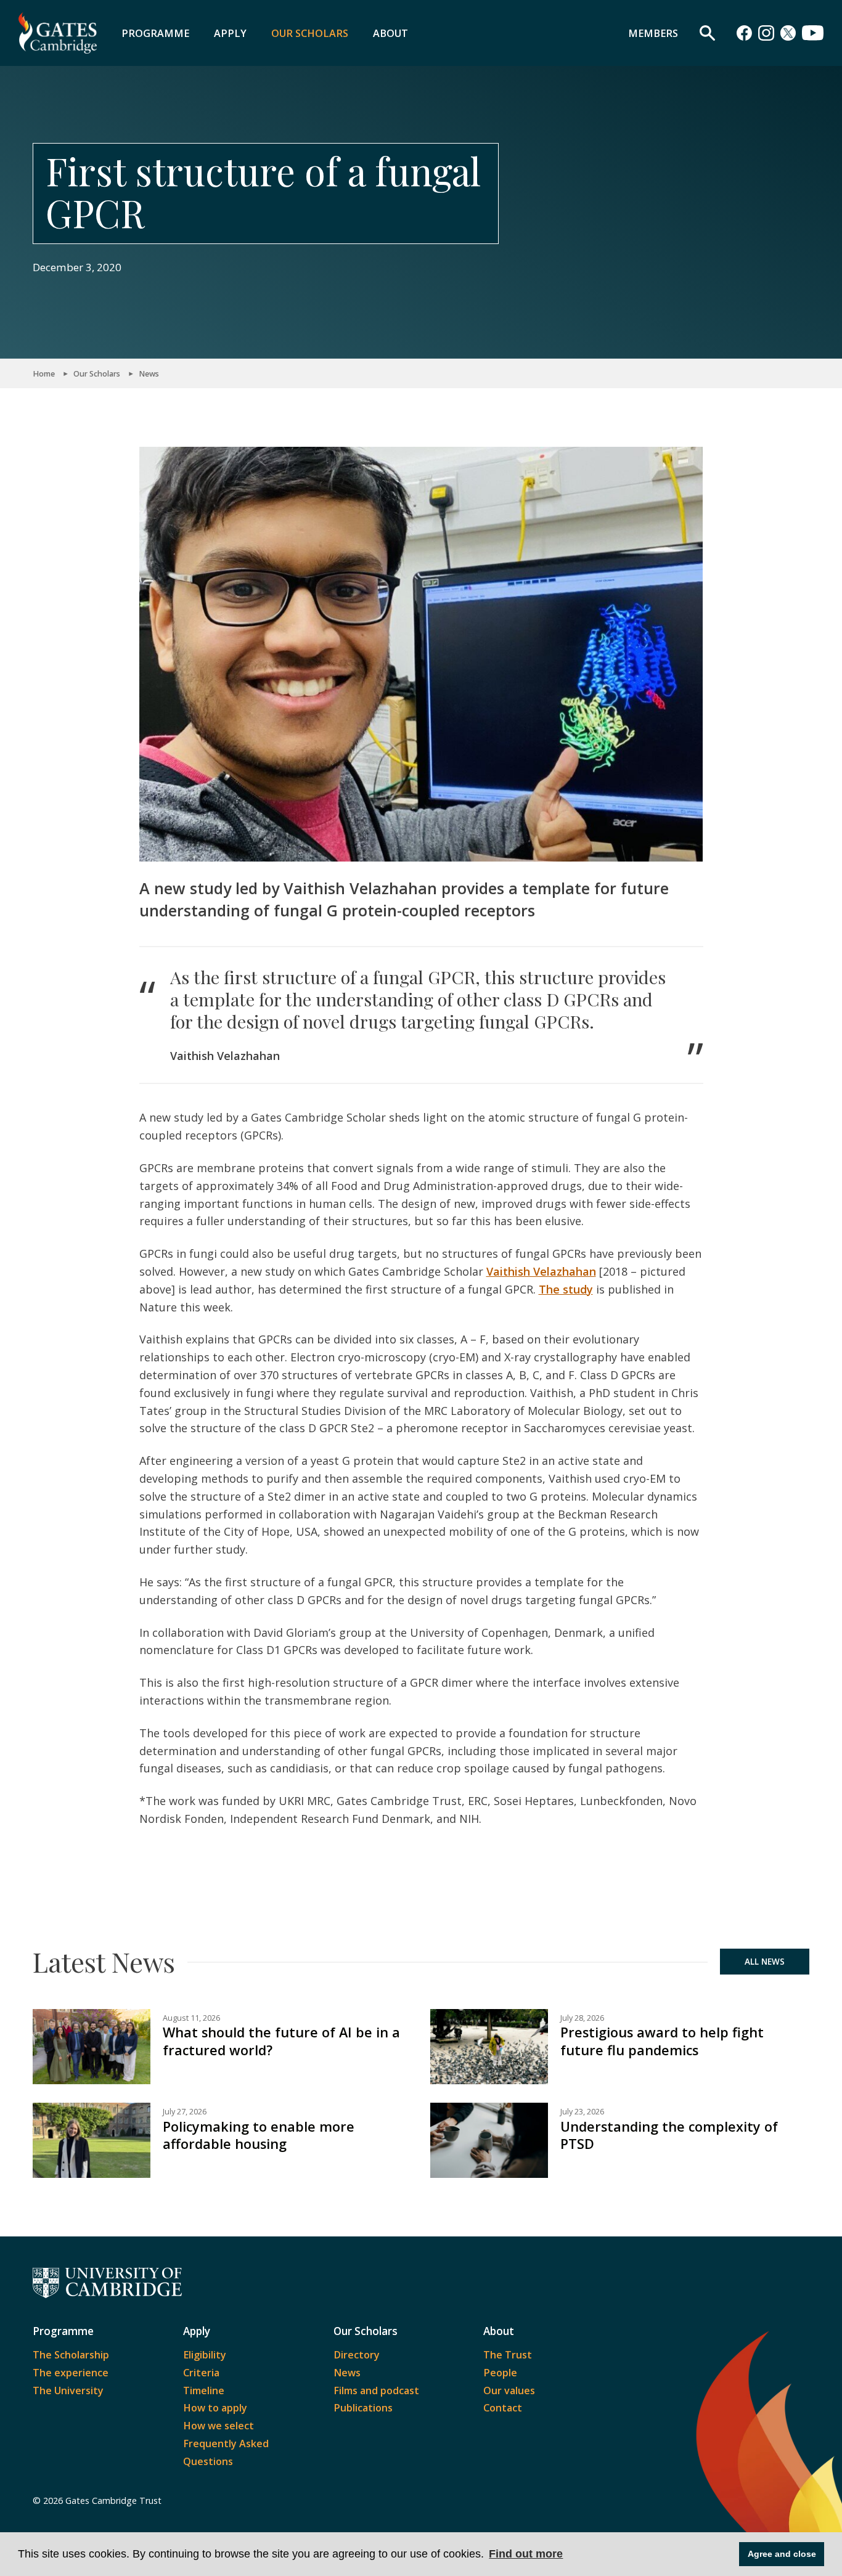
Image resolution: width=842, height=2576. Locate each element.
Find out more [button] (526, 2554)
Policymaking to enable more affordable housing (259, 2135)
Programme (155, 33)
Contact (503, 2408)
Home (44, 374)
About (390, 33)
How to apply (215, 2408)
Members (653, 33)
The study (566, 1289)
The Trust (508, 2355)
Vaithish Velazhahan (541, 1271)
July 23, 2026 (582, 2112)
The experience (71, 2373)
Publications (363, 2408)
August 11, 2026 (191, 2018)
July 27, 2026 (185, 2112)
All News (765, 1962)
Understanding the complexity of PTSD (669, 2135)
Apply (230, 33)
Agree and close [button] (782, 2554)
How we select (219, 2426)
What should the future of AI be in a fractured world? (281, 2041)
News (149, 374)
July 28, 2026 (582, 2018)
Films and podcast (376, 2391)
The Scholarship (71, 2355)
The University (68, 2391)
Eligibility (205, 2355)
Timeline (204, 2391)
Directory (357, 2355)
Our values (509, 2391)
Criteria (201, 2373)
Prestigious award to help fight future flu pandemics (662, 2041)
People (500, 2373)
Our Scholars (310, 33)
